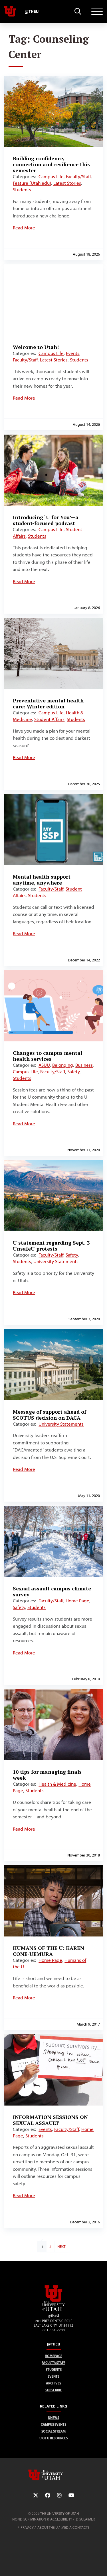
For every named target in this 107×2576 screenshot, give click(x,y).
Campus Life (51, 176)
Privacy (27, 2527)
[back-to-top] (100, 2565)
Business (84, 1065)
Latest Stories (67, 183)
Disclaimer (85, 2519)
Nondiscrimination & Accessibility (42, 2519)
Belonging (63, 1065)
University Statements (56, 1261)
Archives (53, 2383)
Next (61, 2247)
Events (73, 353)
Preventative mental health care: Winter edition (48, 703)
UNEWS (53, 2418)
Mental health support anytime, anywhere (42, 880)
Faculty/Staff (78, 176)
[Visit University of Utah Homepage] (10, 11)
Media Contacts (75, 2527)
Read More (24, 228)
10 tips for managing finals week (47, 1775)
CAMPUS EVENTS (53, 2424)
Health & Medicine (57, 1784)
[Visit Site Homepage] (54, 2310)
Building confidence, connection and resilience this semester (51, 164)
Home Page (77, 1601)
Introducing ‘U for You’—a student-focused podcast (46, 520)
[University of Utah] (54, 2475)
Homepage (53, 2356)
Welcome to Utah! (36, 347)
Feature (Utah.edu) (32, 183)
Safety (73, 1072)
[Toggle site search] (78, 11)
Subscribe (53, 2390)
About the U (48, 2527)
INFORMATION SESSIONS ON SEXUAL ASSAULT (50, 2120)
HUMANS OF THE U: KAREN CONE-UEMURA (49, 1951)
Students (22, 190)
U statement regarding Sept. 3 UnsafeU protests (51, 1246)
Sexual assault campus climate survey (52, 1591)
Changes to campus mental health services (48, 1056)
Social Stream (53, 2431)
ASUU (44, 1065)
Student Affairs (49, 719)
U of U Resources (53, 2438)
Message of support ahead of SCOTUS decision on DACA (50, 1415)
